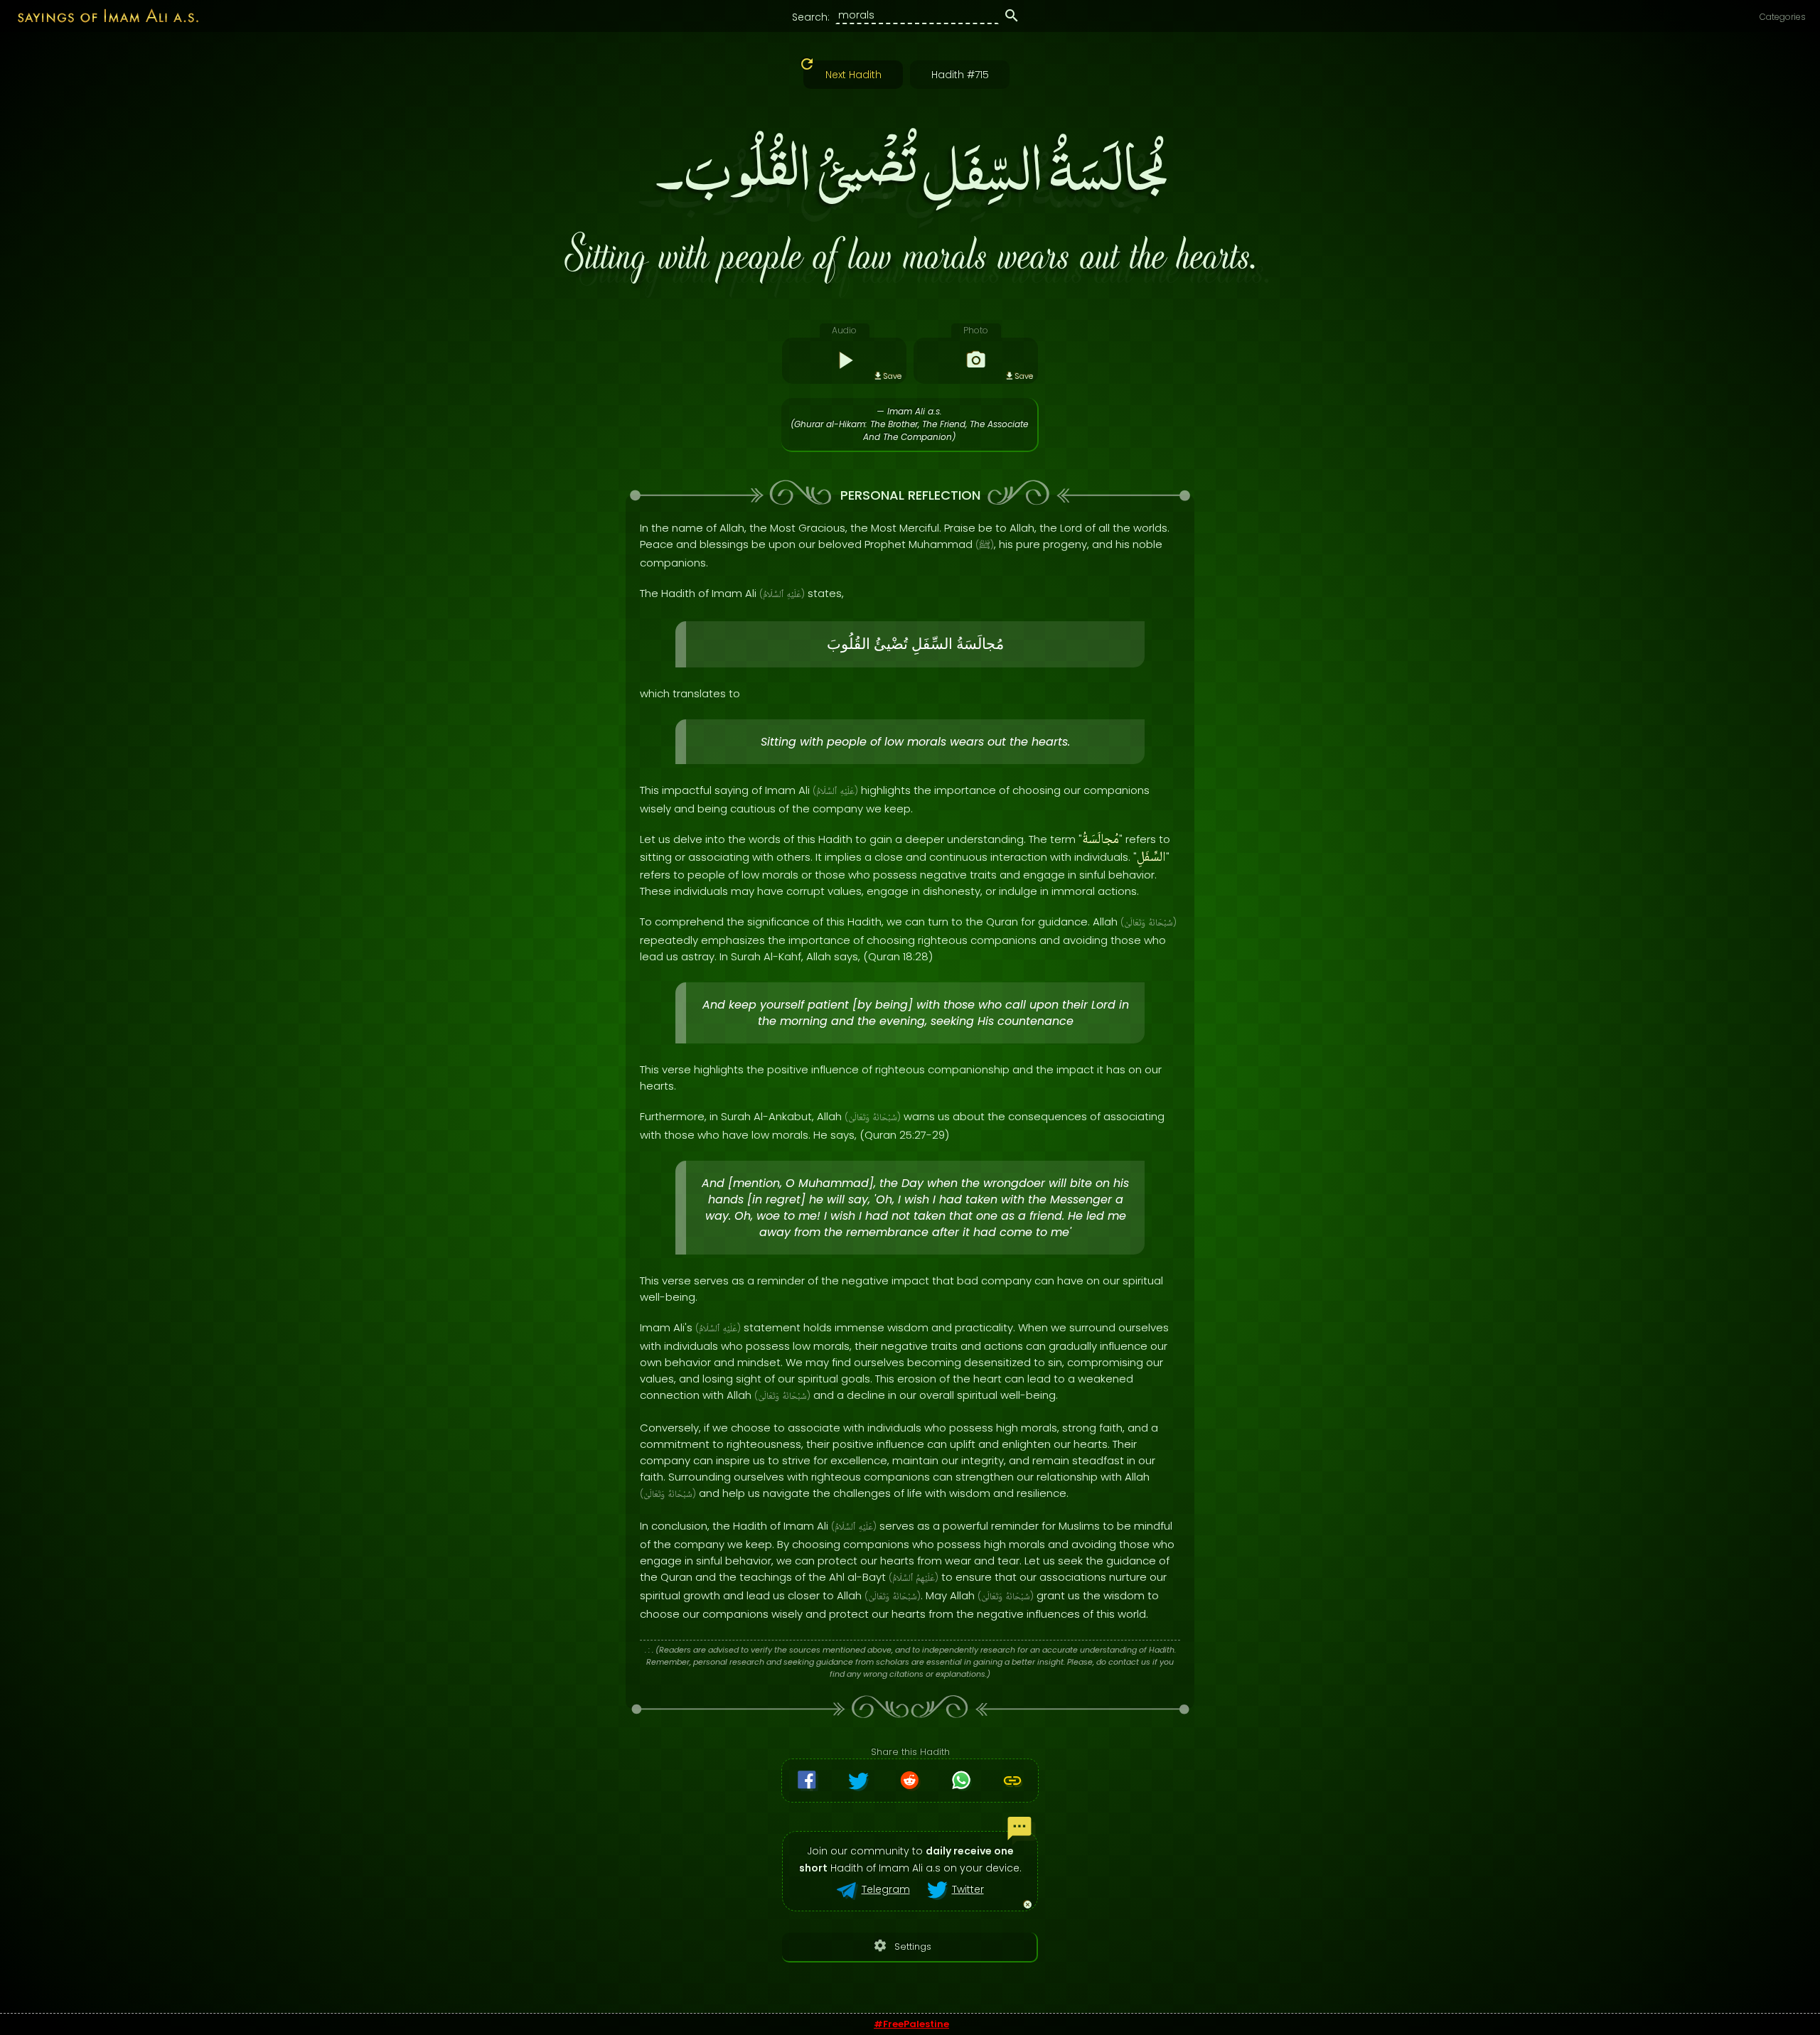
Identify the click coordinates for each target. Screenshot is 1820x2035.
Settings (902, 1946)
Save (892, 376)
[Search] (1012, 18)
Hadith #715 (960, 75)
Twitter (968, 1889)
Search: (811, 17)
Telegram (886, 1889)
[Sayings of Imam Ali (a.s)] (101, 15)
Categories (1783, 17)
